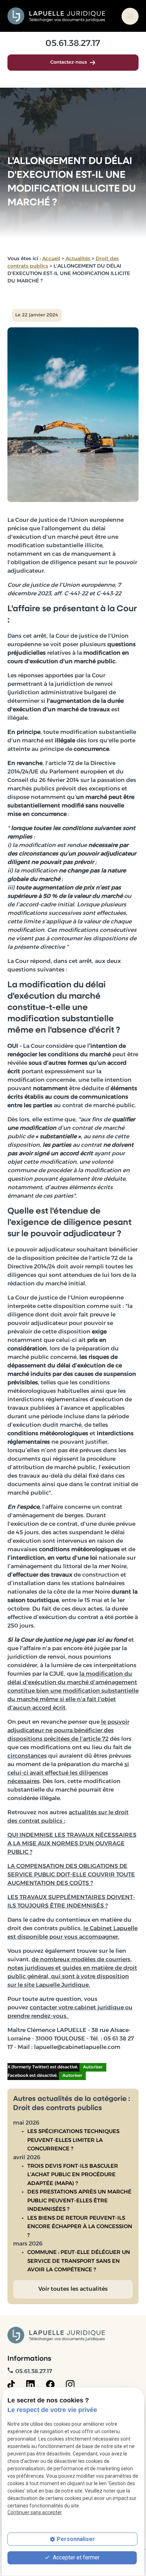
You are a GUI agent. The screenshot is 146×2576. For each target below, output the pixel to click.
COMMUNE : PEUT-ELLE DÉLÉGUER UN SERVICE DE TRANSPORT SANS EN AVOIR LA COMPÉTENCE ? (79, 2261)
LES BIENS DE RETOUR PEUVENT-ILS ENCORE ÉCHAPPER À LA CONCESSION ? (80, 2227)
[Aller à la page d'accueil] (57, 16)
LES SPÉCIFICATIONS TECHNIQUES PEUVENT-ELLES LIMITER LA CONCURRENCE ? (73, 2140)
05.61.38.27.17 (73, 44)
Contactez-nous (69, 62)
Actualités (78, 259)
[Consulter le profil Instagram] (70, 2384)
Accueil (51, 259)
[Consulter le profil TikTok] (11, 2384)
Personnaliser (76, 2539)
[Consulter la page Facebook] (50, 2384)
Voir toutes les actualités (73, 2289)
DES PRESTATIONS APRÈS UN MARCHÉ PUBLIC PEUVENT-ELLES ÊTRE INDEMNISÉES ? (79, 2201)
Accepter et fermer (75, 2557)
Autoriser (93, 2067)
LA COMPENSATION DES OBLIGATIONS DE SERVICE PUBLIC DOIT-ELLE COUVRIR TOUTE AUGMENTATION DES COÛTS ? (71, 1875)
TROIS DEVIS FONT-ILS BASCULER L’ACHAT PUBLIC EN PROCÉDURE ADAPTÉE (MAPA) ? (73, 2175)
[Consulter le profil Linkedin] (30, 2384)
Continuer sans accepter (35, 2512)
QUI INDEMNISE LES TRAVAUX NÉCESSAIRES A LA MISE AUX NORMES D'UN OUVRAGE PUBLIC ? (72, 1844)
